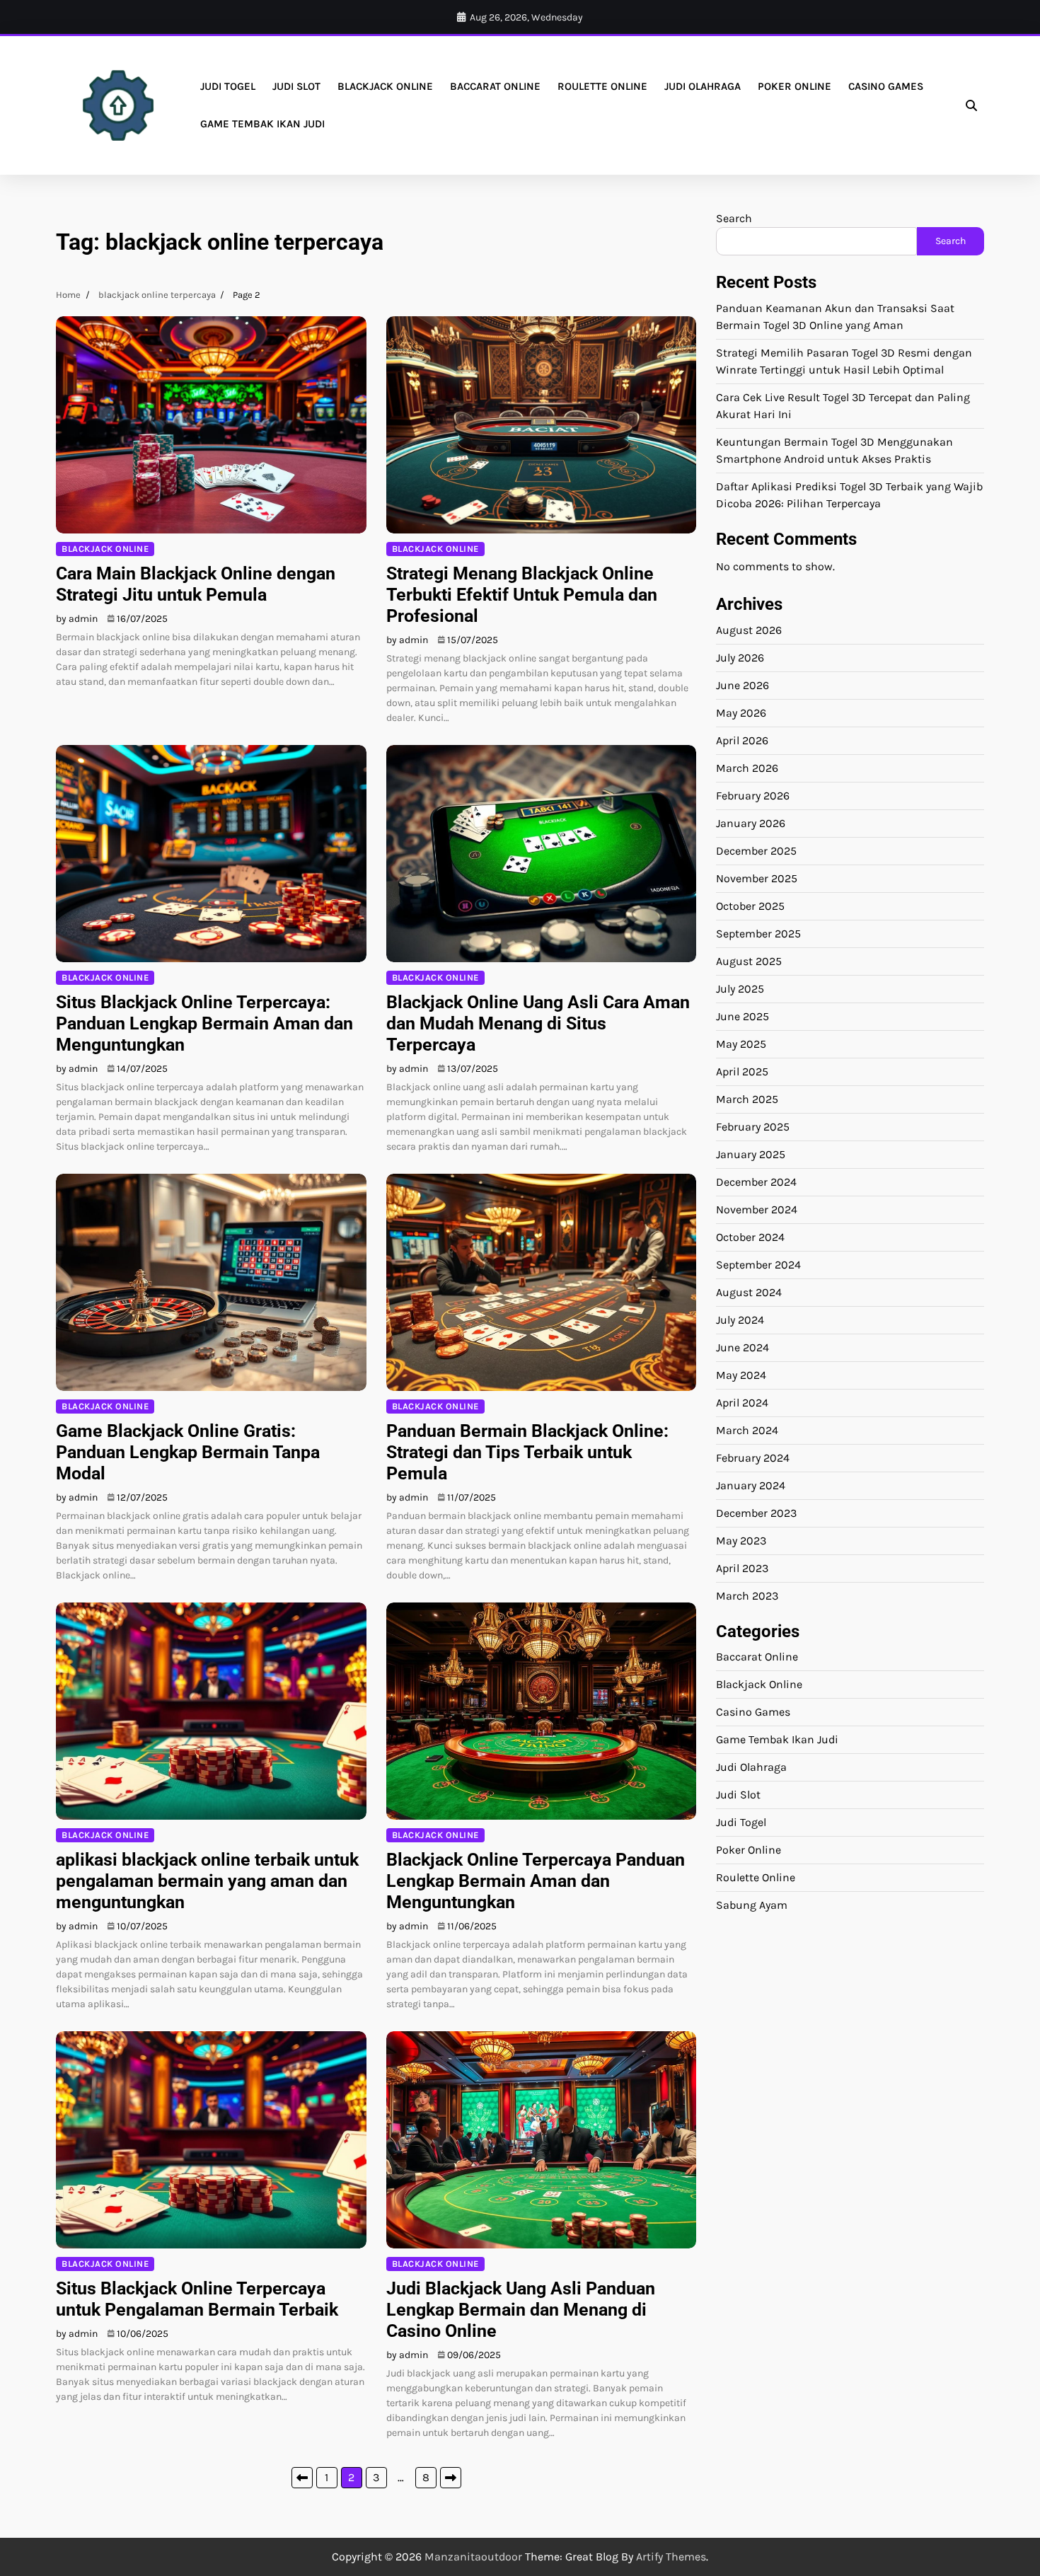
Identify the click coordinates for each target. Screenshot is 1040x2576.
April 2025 (742, 1071)
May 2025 (741, 1043)
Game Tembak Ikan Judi (262, 124)
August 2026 (749, 629)
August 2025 (749, 960)
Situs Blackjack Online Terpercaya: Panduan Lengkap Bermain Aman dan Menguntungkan (204, 1023)
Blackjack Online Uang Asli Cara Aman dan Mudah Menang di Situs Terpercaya (538, 1023)
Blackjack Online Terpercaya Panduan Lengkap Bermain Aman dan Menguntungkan (536, 1881)
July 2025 (740, 988)
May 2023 (741, 1540)
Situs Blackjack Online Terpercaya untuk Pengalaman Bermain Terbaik (197, 2299)
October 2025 (750, 905)
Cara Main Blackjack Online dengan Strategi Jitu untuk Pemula (196, 584)
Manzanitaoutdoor (473, 2557)
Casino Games (886, 86)
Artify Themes (671, 2557)
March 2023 (747, 1595)
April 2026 (742, 740)
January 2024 (751, 1485)
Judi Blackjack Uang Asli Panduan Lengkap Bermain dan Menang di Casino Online (521, 2310)
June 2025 (743, 1016)
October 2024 (750, 1236)
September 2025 (758, 933)
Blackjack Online (385, 86)
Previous (302, 2478)
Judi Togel (228, 86)
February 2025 (753, 1126)
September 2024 (758, 1264)
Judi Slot (296, 86)
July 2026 (740, 657)
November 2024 (757, 1209)
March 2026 (747, 767)
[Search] (971, 105)
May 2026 (741, 712)
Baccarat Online (495, 86)
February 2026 (753, 795)
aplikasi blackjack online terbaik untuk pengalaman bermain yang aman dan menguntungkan (207, 1881)
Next (451, 2478)
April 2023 (742, 1567)
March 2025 (747, 1098)
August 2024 (749, 1292)
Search (734, 218)
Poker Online (795, 86)
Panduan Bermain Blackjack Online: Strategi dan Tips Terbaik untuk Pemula (527, 1452)
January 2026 (751, 822)
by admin (77, 619)
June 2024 (743, 1347)
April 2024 (742, 1402)
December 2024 (756, 1181)
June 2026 (743, 685)
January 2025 (751, 1154)
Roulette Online (602, 86)
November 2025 (757, 878)
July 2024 (740, 1319)
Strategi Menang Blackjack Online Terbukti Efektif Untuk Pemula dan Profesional (522, 595)
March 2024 (747, 1429)
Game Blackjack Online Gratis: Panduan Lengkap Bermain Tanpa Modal (188, 1452)
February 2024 (753, 1457)
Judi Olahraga (703, 86)
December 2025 (756, 850)
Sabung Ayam (752, 1905)
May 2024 (741, 1374)
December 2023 (756, 1512)
